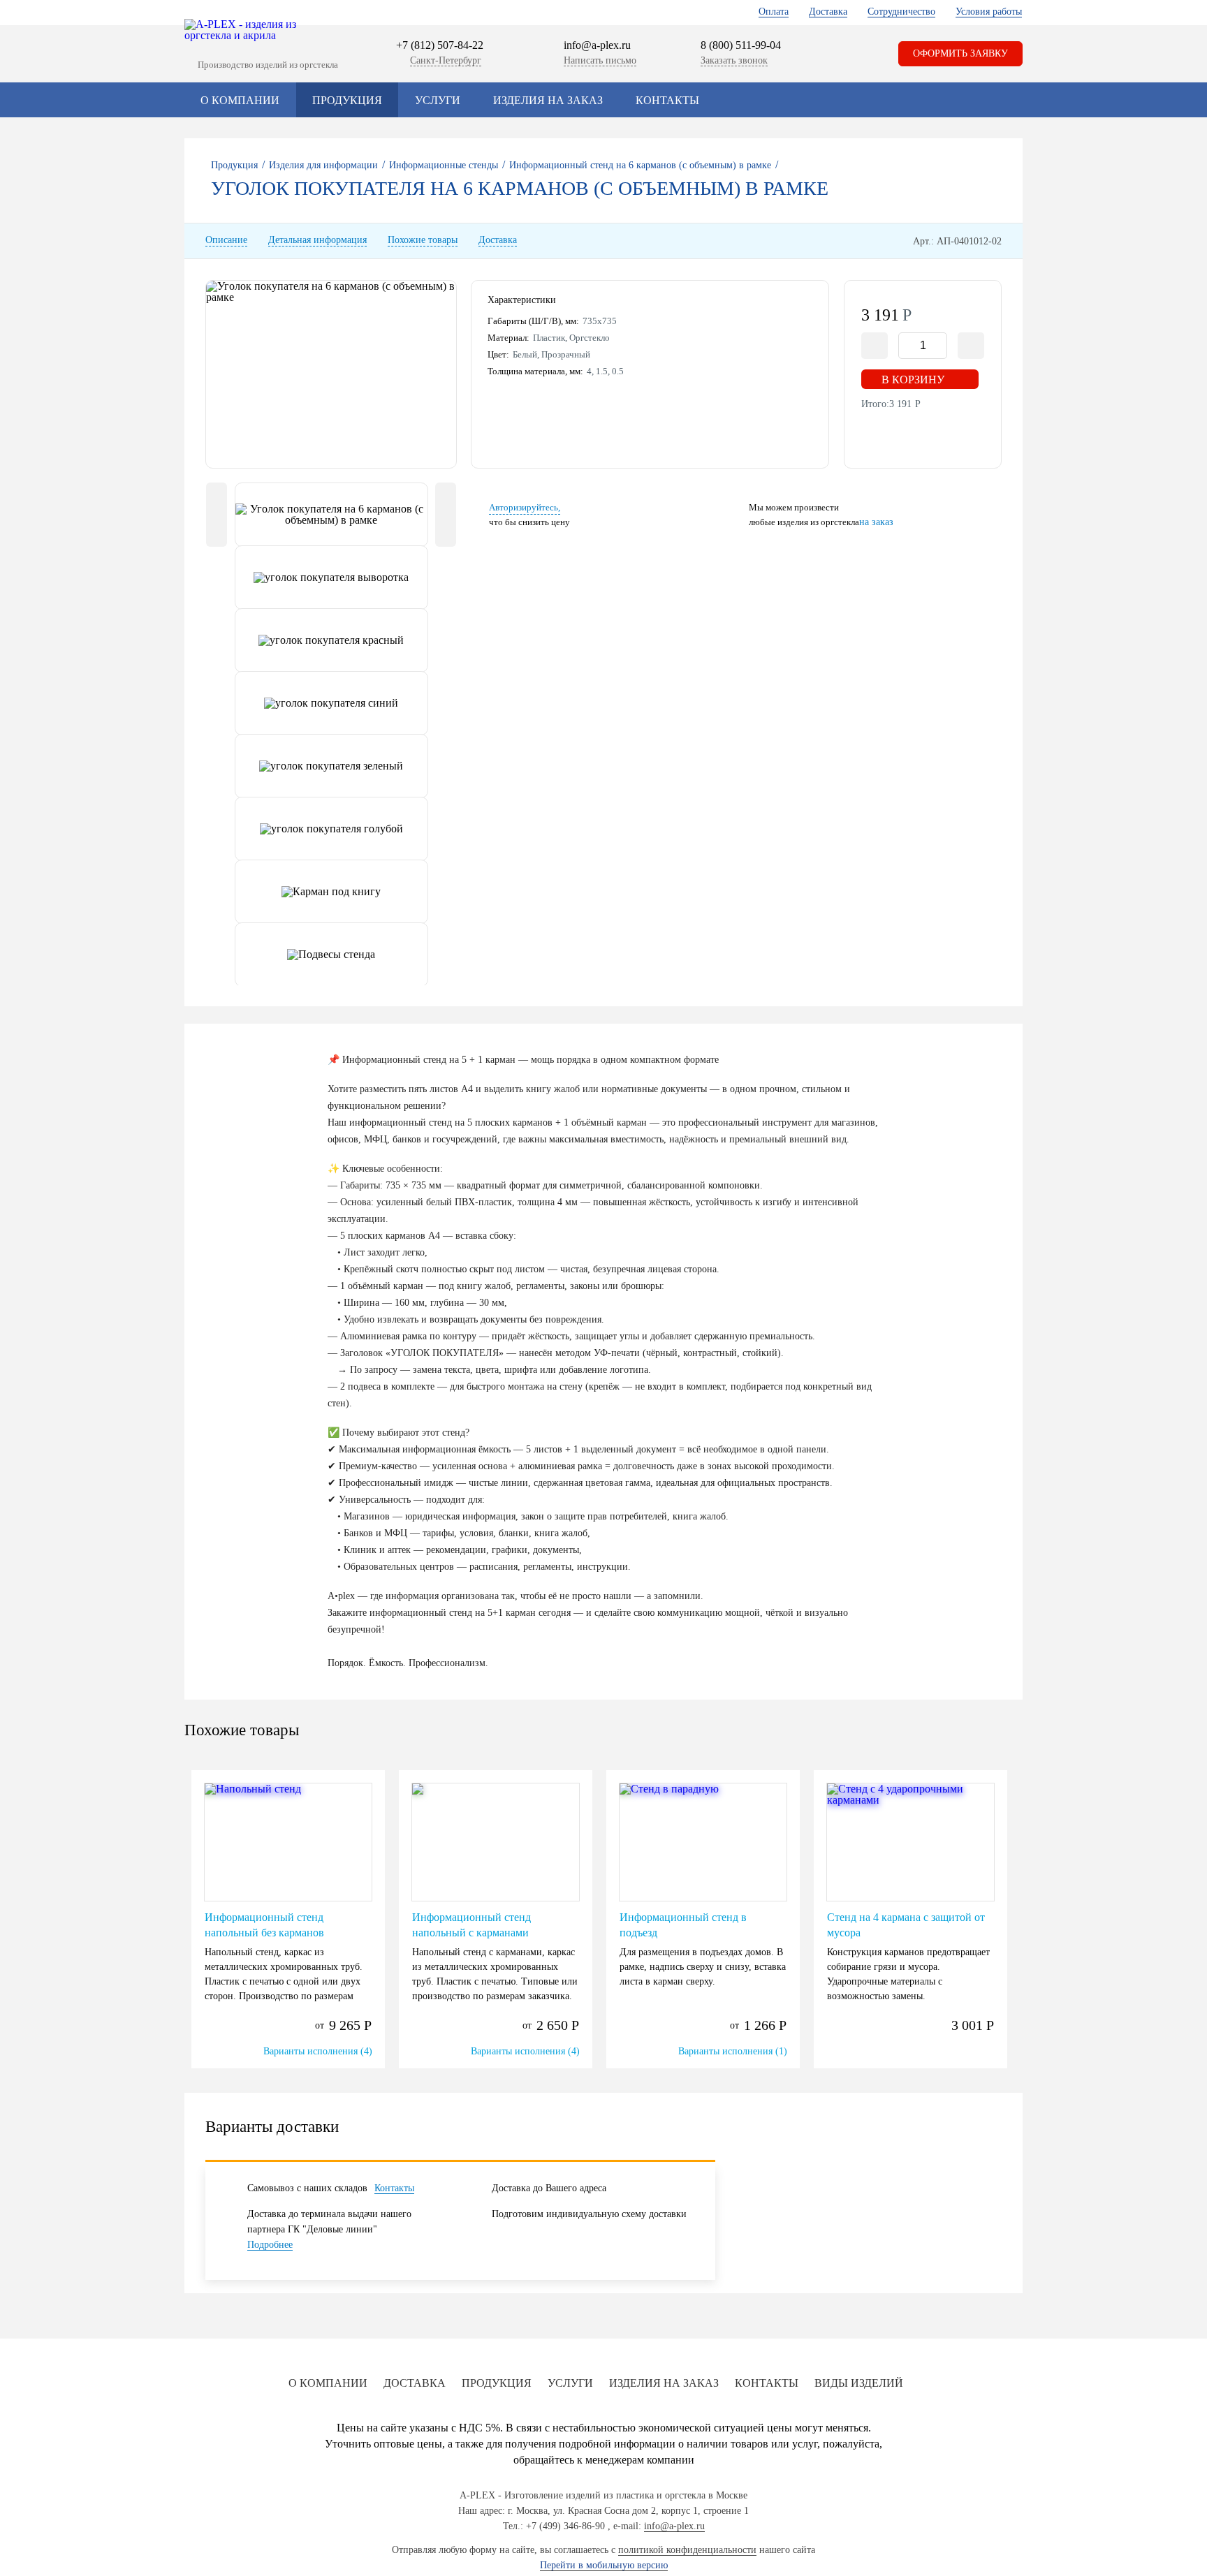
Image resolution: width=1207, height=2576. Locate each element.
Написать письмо (600, 60)
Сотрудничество (901, 12)
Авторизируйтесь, (525, 507)
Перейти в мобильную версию (604, 2565)
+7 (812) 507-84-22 (440, 45)
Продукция (347, 100)
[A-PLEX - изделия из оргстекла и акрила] (248, 30)
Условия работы (989, 12)
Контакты (667, 100)
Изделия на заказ (548, 100)
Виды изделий (859, 2383)
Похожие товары (423, 240)
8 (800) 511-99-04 (741, 45)
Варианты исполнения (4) (318, 2051)
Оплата (774, 12)
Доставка (828, 12)
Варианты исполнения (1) (733, 2051)
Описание (226, 240)
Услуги (438, 100)
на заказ (876, 522)
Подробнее (270, 2245)
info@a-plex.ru (597, 45)
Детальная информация (317, 240)
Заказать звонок (734, 60)
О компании (240, 100)
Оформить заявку (960, 53)
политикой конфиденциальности (687, 2550)
